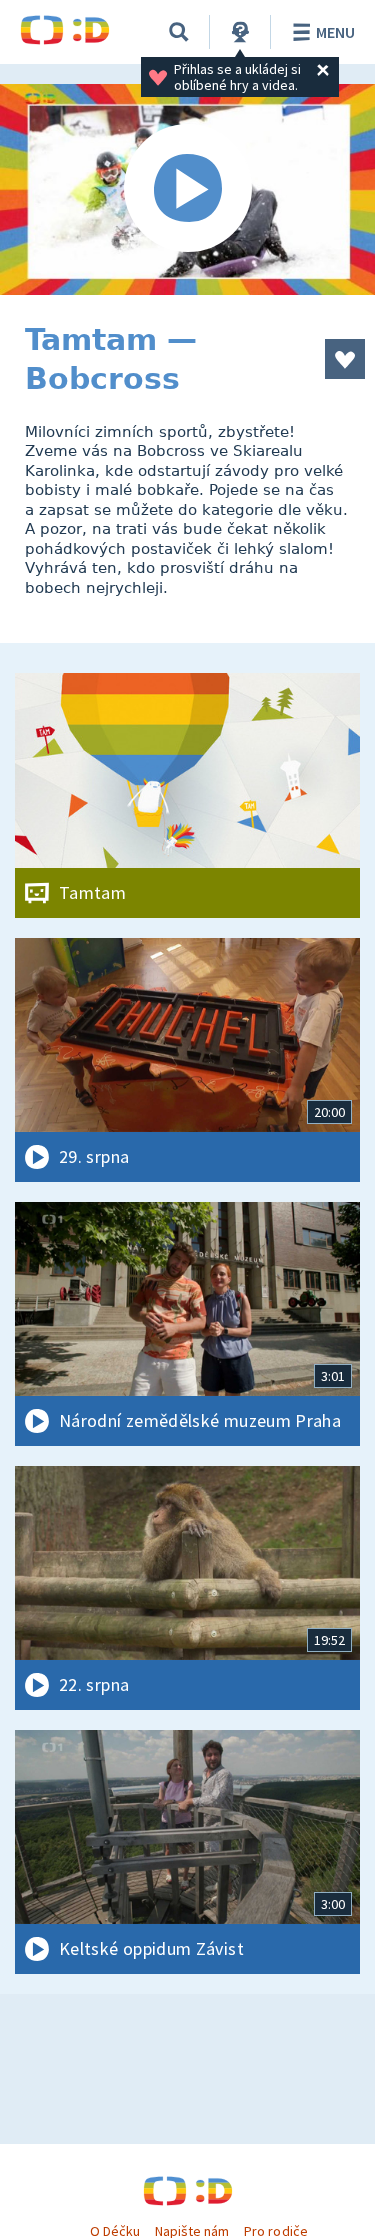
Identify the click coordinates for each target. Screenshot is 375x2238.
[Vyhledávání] (179, 32)
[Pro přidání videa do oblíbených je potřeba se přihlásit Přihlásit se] (345, 359)
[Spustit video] (187, 189)
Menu (335, 32)
